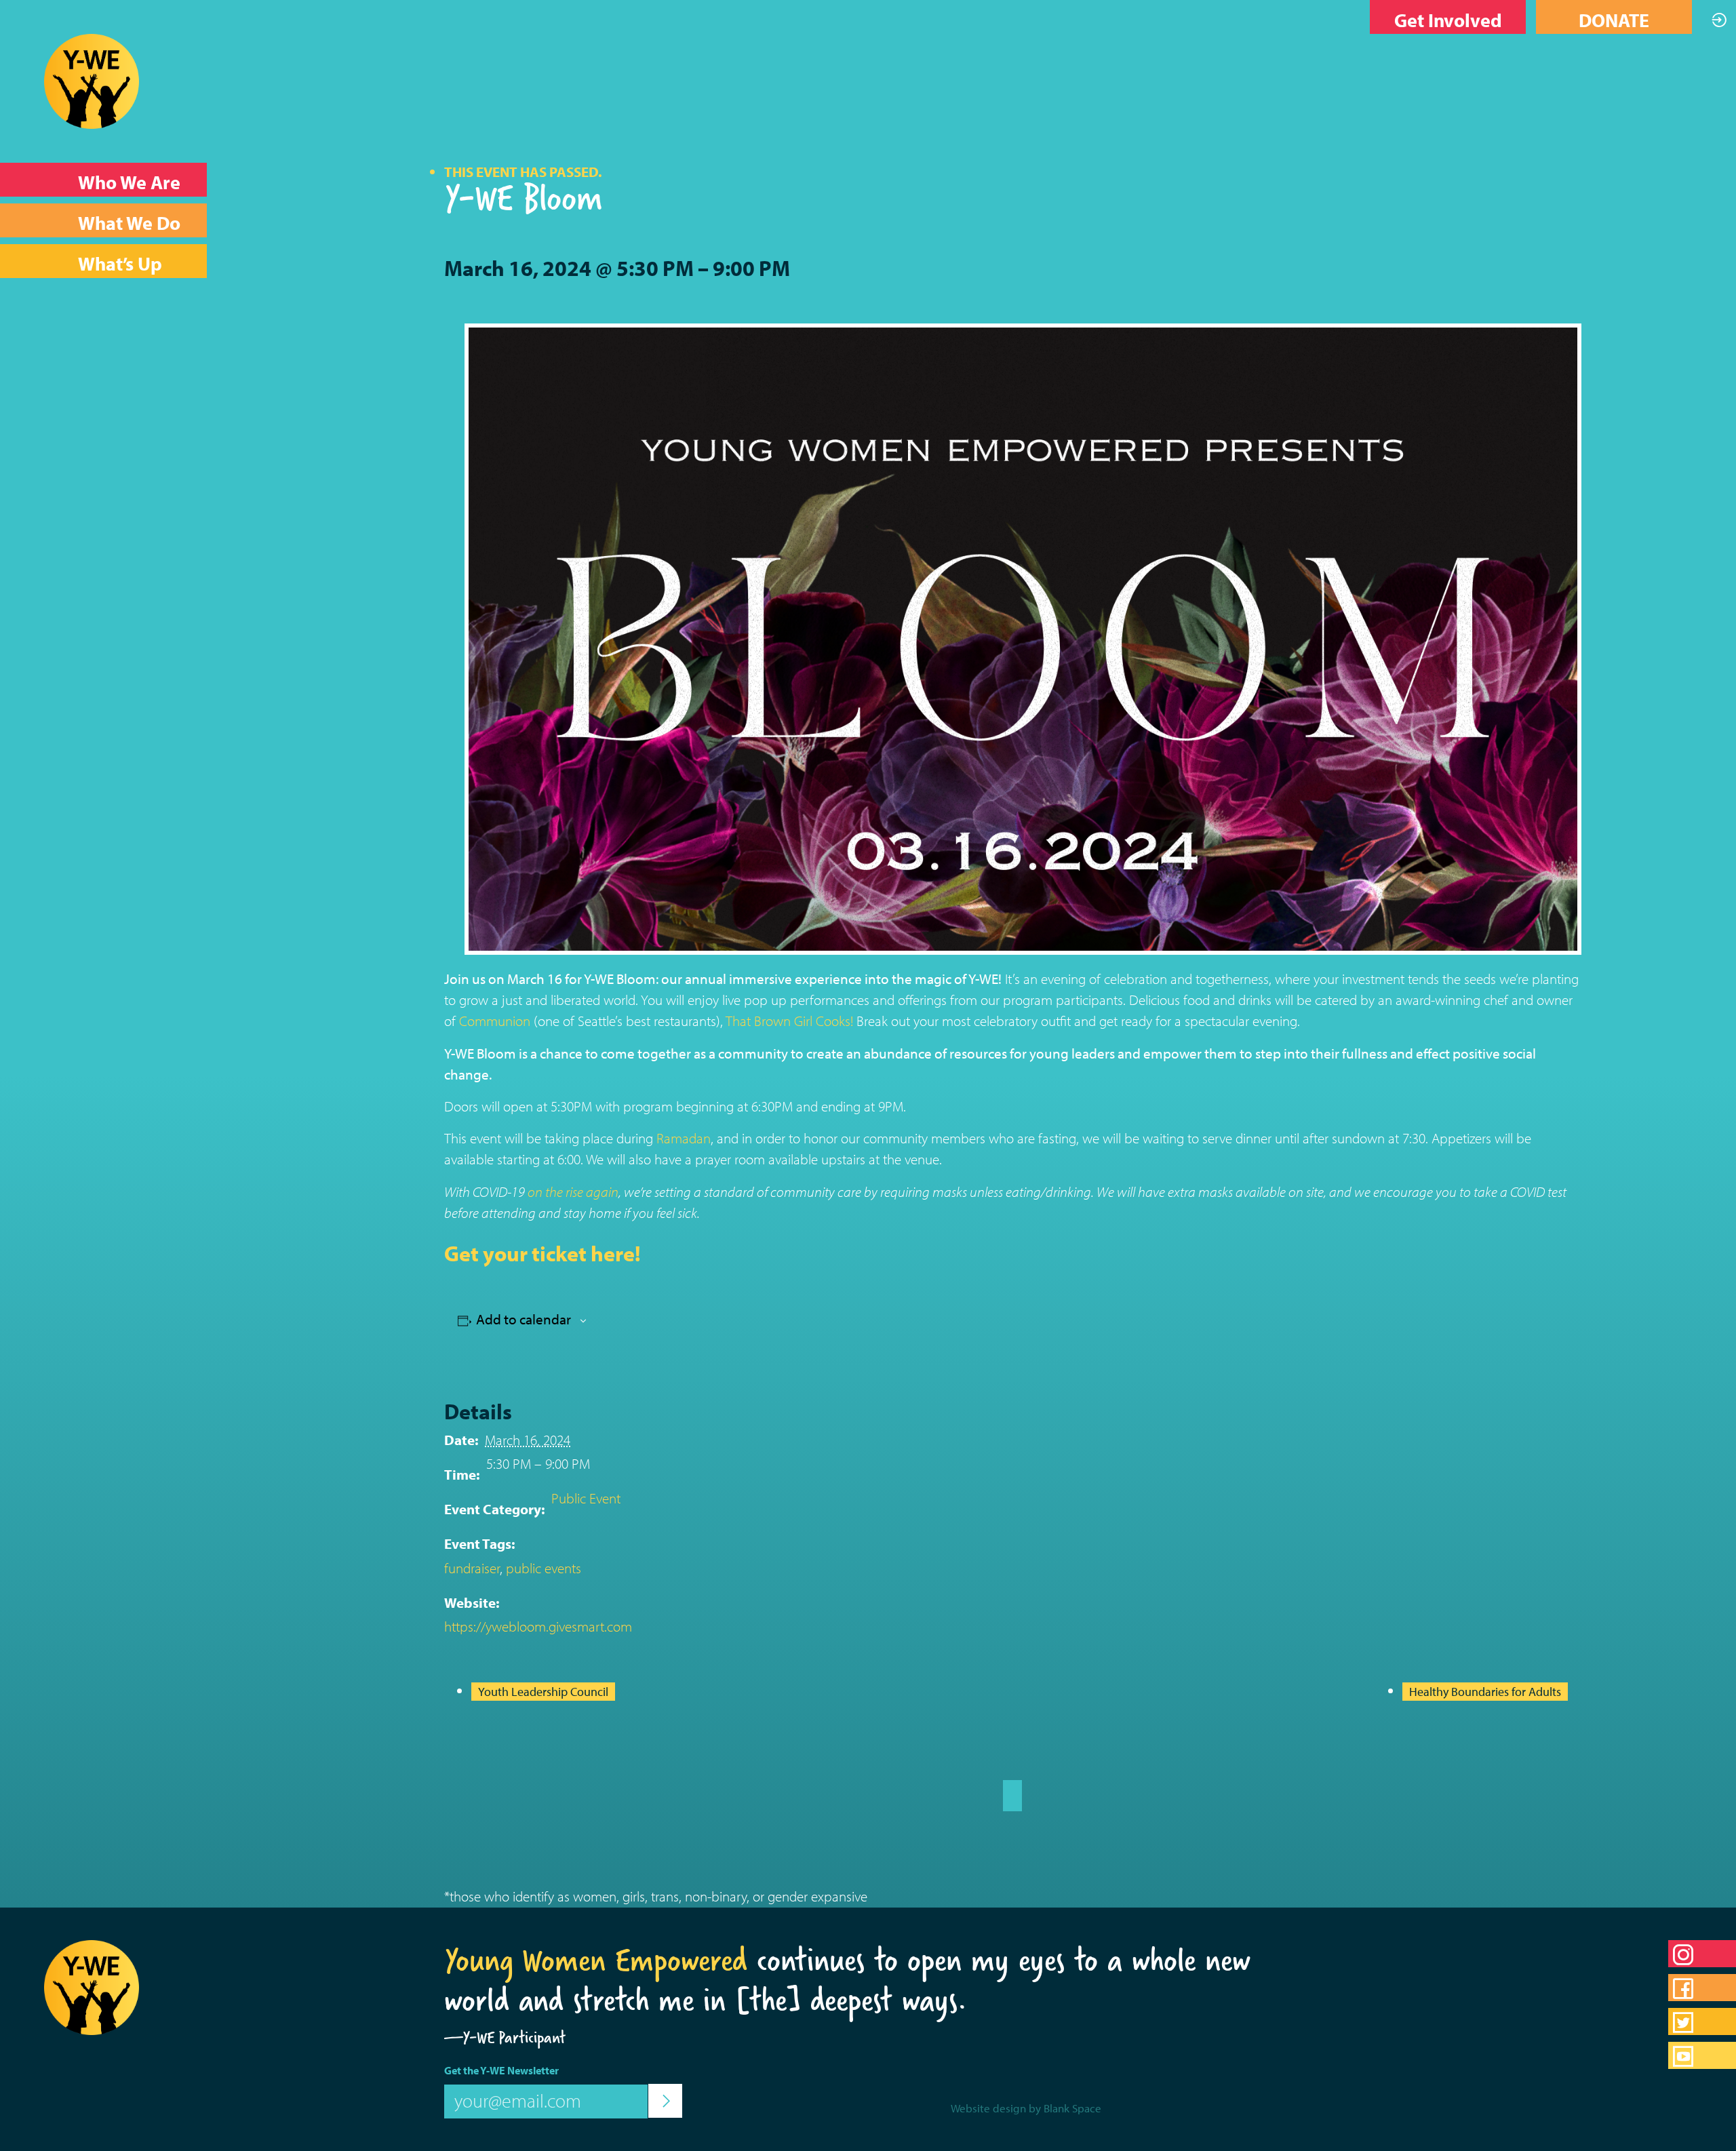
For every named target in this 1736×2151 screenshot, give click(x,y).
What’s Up (120, 263)
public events (544, 1568)
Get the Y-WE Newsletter (501, 2070)
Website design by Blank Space (1026, 2108)
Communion (495, 1021)
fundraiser (472, 1568)
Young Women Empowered (596, 1960)
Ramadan (684, 1138)
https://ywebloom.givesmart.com (538, 1626)
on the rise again (573, 1191)
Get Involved (1448, 20)
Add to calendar (524, 1319)
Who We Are (129, 182)
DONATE (1614, 20)
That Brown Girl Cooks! (789, 1021)
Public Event (586, 1498)
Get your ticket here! (542, 1253)
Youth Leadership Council (543, 1692)
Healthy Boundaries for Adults (1485, 1692)
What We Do (129, 223)
